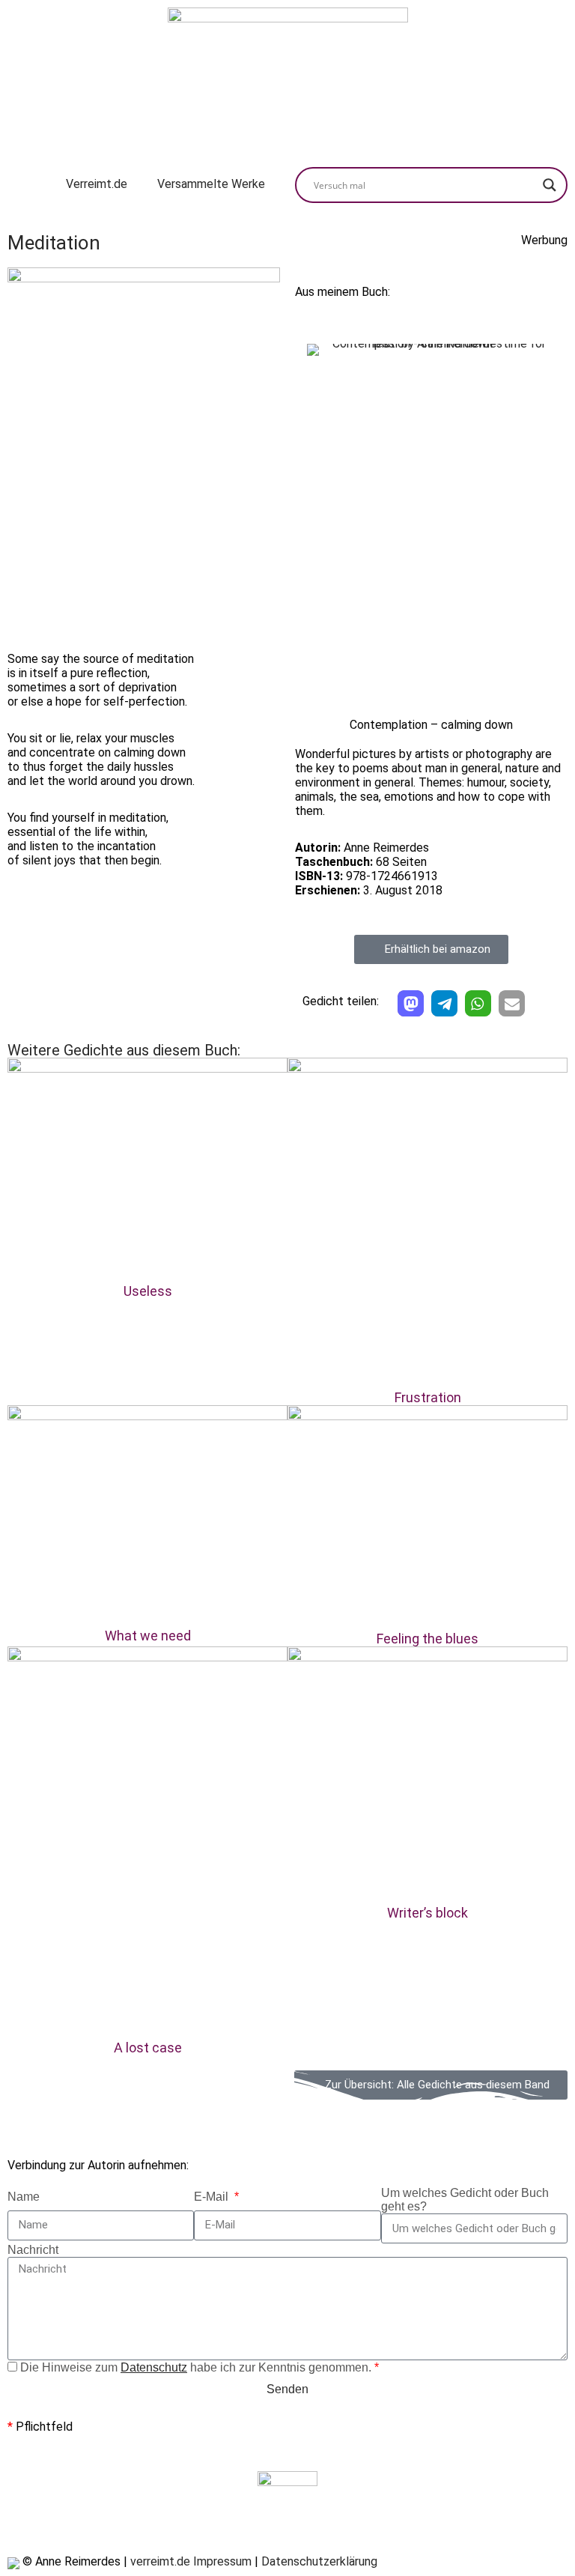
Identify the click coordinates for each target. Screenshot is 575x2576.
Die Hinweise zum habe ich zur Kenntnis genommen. (200, 2367)
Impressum (222, 2561)
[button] (411, 1003)
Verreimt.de (97, 184)
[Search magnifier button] (550, 185)
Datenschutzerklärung (319, 2561)
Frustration (428, 1397)
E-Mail (213, 2197)
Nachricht (33, 2250)
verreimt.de (160, 2561)
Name (24, 2197)
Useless (148, 1291)
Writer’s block (428, 1913)
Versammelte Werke (211, 184)
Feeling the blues (428, 1639)
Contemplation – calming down (431, 725)
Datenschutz (154, 2367)
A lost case (148, 2048)
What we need (148, 1636)
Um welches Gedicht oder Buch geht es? (465, 2200)
